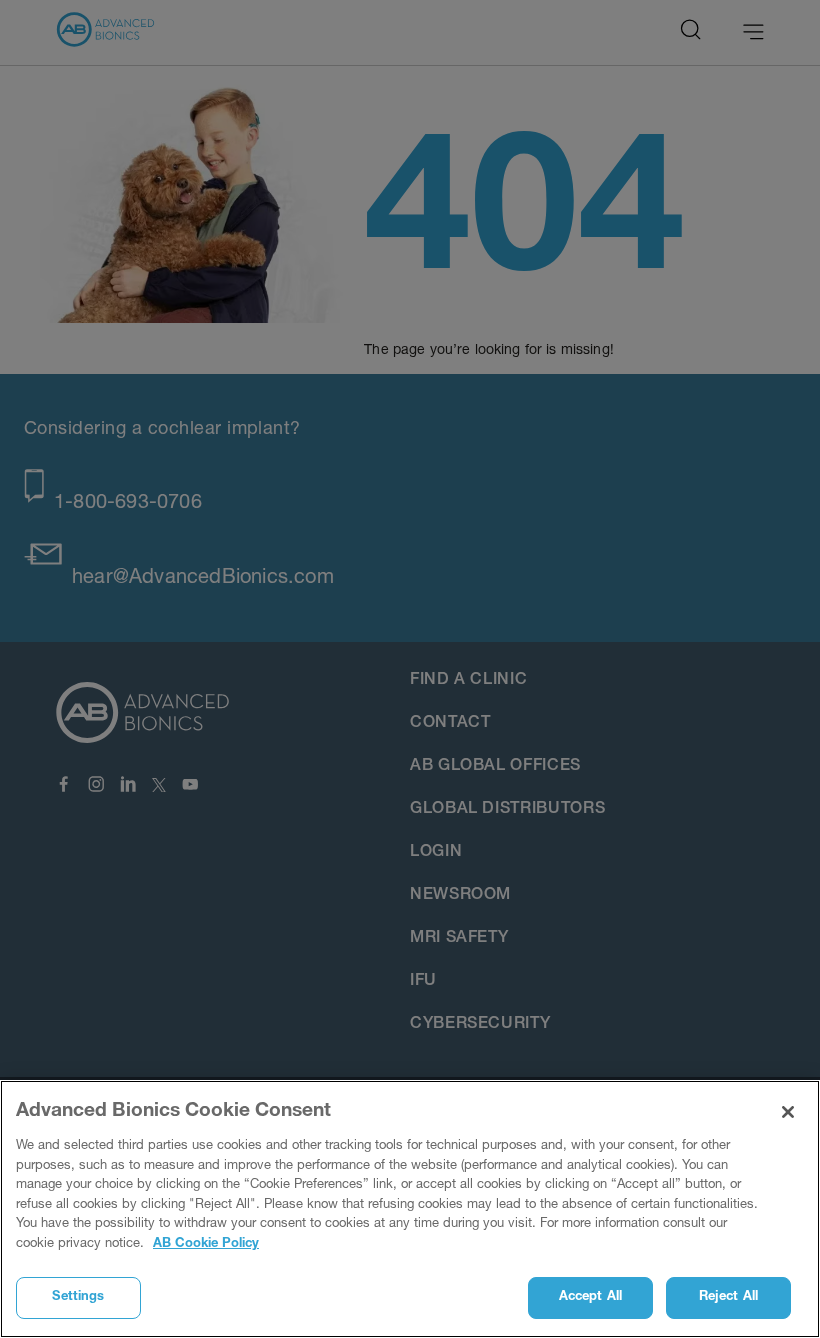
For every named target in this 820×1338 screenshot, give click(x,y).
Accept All (590, 1297)
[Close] (788, 1112)
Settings (78, 1297)
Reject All (728, 1297)
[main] (410, 1209)
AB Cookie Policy (206, 1244)
